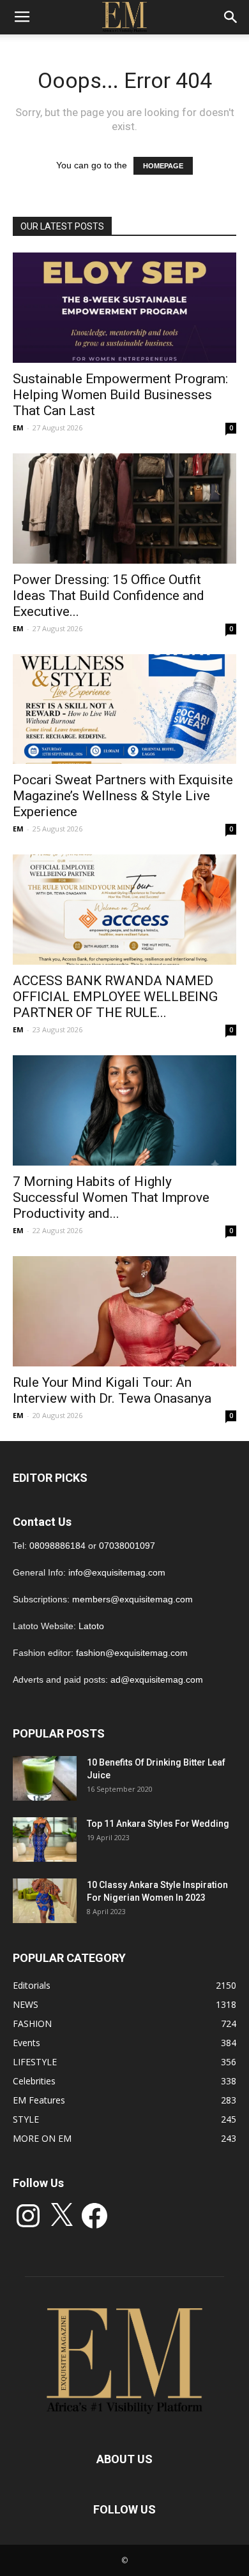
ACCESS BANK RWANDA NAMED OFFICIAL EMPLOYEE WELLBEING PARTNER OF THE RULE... (115, 997)
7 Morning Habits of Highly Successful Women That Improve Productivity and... (111, 1197)
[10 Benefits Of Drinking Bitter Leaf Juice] (45, 1778)
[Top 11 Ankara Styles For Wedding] (45, 1840)
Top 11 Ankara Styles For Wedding (158, 1824)
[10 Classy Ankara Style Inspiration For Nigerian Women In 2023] (45, 1901)
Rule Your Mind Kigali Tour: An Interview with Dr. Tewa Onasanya (112, 1390)
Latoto (91, 1626)
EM (18, 428)
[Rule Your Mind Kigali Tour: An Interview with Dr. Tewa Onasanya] (124, 1311)
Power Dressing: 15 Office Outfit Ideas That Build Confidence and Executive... (109, 596)
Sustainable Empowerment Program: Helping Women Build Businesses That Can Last (120, 395)
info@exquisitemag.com (117, 1572)
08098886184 (57, 1546)
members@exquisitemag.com (132, 1599)
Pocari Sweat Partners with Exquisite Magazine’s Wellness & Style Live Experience (123, 796)
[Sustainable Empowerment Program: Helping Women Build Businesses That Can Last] (124, 308)
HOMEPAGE (163, 166)
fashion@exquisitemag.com (132, 1653)
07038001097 (127, 1546)
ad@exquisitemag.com (157, 1680)
